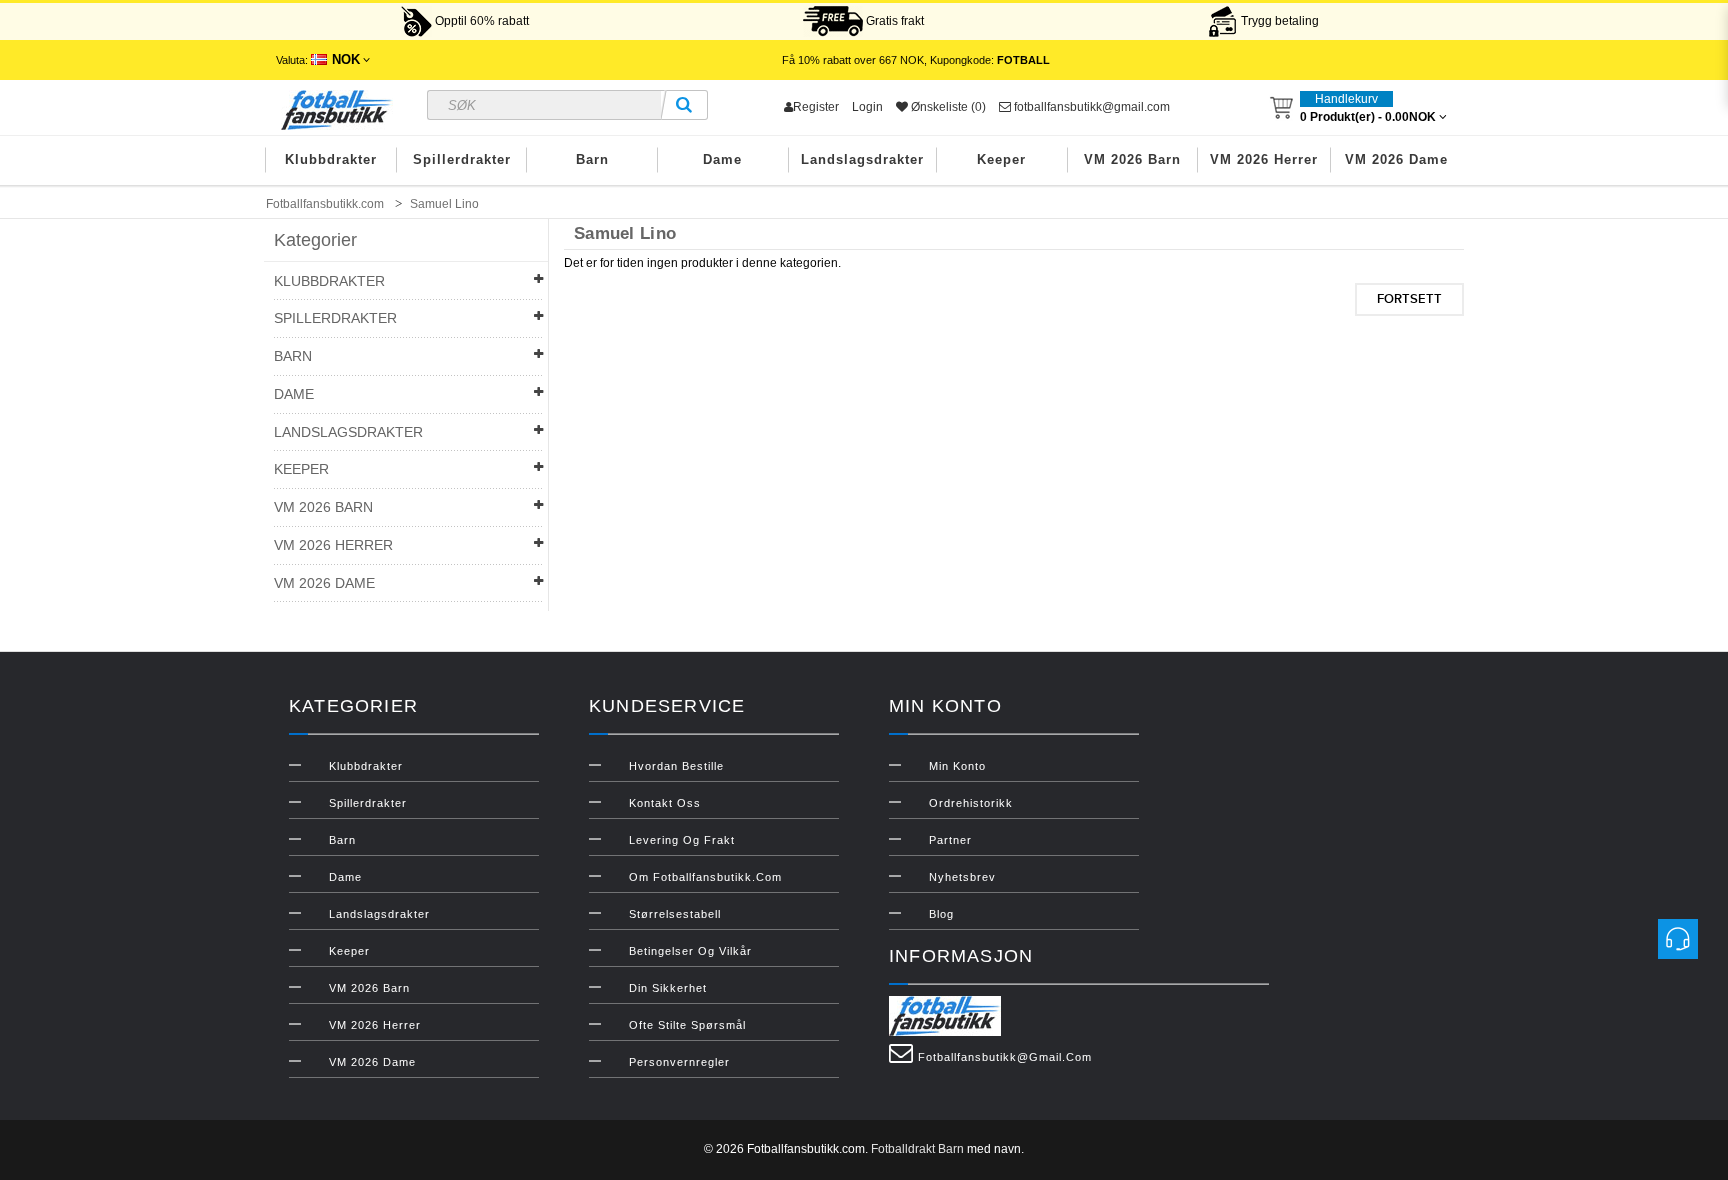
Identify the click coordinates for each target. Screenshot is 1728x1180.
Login (867, 107)
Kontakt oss (665, 803)
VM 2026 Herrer (1264, 159)
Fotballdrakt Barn (917, 1149)
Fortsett (1409, 299)
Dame (722, 159)
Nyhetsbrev (962, 877)
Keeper (1001, 159)
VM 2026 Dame (1396, 159)
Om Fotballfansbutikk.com (705, 877)
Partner (950, 840)
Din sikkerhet (668, 988)
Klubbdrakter (331, 159)
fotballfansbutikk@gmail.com (1090, 107)
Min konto (957, 766)
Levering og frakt (682, 840)
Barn (592, 159)
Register (816, 107)
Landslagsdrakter (862, 159)
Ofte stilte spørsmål (687, 1025)
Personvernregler (679, 1062)
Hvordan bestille (676, 766)
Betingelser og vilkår (690, 951)
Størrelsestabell (675, 914)
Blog (941, 914)
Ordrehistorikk (971, 803)
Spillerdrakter (462, 159)
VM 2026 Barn (1132, 159)
